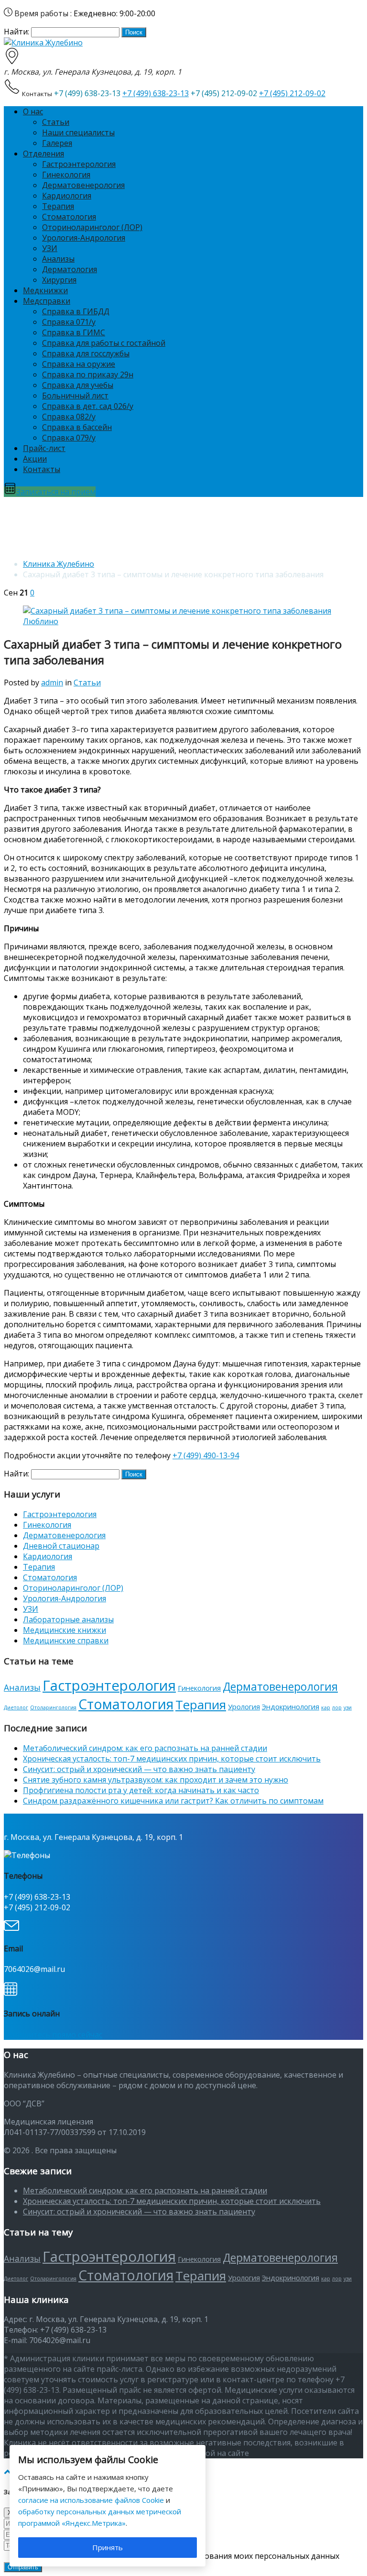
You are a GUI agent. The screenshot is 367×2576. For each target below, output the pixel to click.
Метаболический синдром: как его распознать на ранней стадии (145, 1748)
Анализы (58, 259)
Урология (244, 1706)
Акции (35, 459)
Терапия (58, 206)
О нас (33, 111)
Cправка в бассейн (77, 427)
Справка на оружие (79, 364)
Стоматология (69, 217)
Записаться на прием (56, 492)
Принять (108, 2547)
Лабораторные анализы (68, 1619)
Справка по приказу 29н (88, 374)
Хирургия (59, 280)
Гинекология (66, 175)
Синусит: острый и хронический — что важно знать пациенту (139, 1769)
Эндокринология (291, 1706)
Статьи (56, 122)
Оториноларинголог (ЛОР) (92, 227)
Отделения (43, 154)
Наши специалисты (78, 132)
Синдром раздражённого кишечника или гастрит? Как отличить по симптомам (173, 1801)
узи (348, 1707)
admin (52, 683)
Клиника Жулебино (59, 564)
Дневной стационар (61, 1546)
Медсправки (47, 301)
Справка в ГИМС (74, 332)
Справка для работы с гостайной (104, 343)
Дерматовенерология (83, 185)
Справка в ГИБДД (76, 311)
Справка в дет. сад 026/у (88, 406)
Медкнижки (45, 290)
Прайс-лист (44, 448)
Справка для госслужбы (86, 353)
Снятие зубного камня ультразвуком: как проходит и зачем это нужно (156, 1780)
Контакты (42, 469)
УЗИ (50, 248)
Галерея (57, 143)
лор (337, 1707)
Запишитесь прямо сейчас (53, 2035)
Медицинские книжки (65, 1630)
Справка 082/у (69, 417)
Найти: (16, 32)
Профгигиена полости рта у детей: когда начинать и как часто (141, 1790)
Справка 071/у (69, 322)
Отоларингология (53, 1707)
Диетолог (16, 1707)
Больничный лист (75, 396)
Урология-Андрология (84, 238)
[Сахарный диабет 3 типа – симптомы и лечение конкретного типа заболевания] (183, 621)
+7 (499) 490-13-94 (206, 1455)
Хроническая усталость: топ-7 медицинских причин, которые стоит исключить (172, 1759)
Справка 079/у (69, 438)
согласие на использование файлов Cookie (91, 2500)
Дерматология (70, 269)
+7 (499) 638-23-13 (156, 93)
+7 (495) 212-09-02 (292, 93)
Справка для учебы (78, 385)
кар (326, 1707)
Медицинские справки (66, 1640)
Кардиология (67, 196)
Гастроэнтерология (79, 164)
